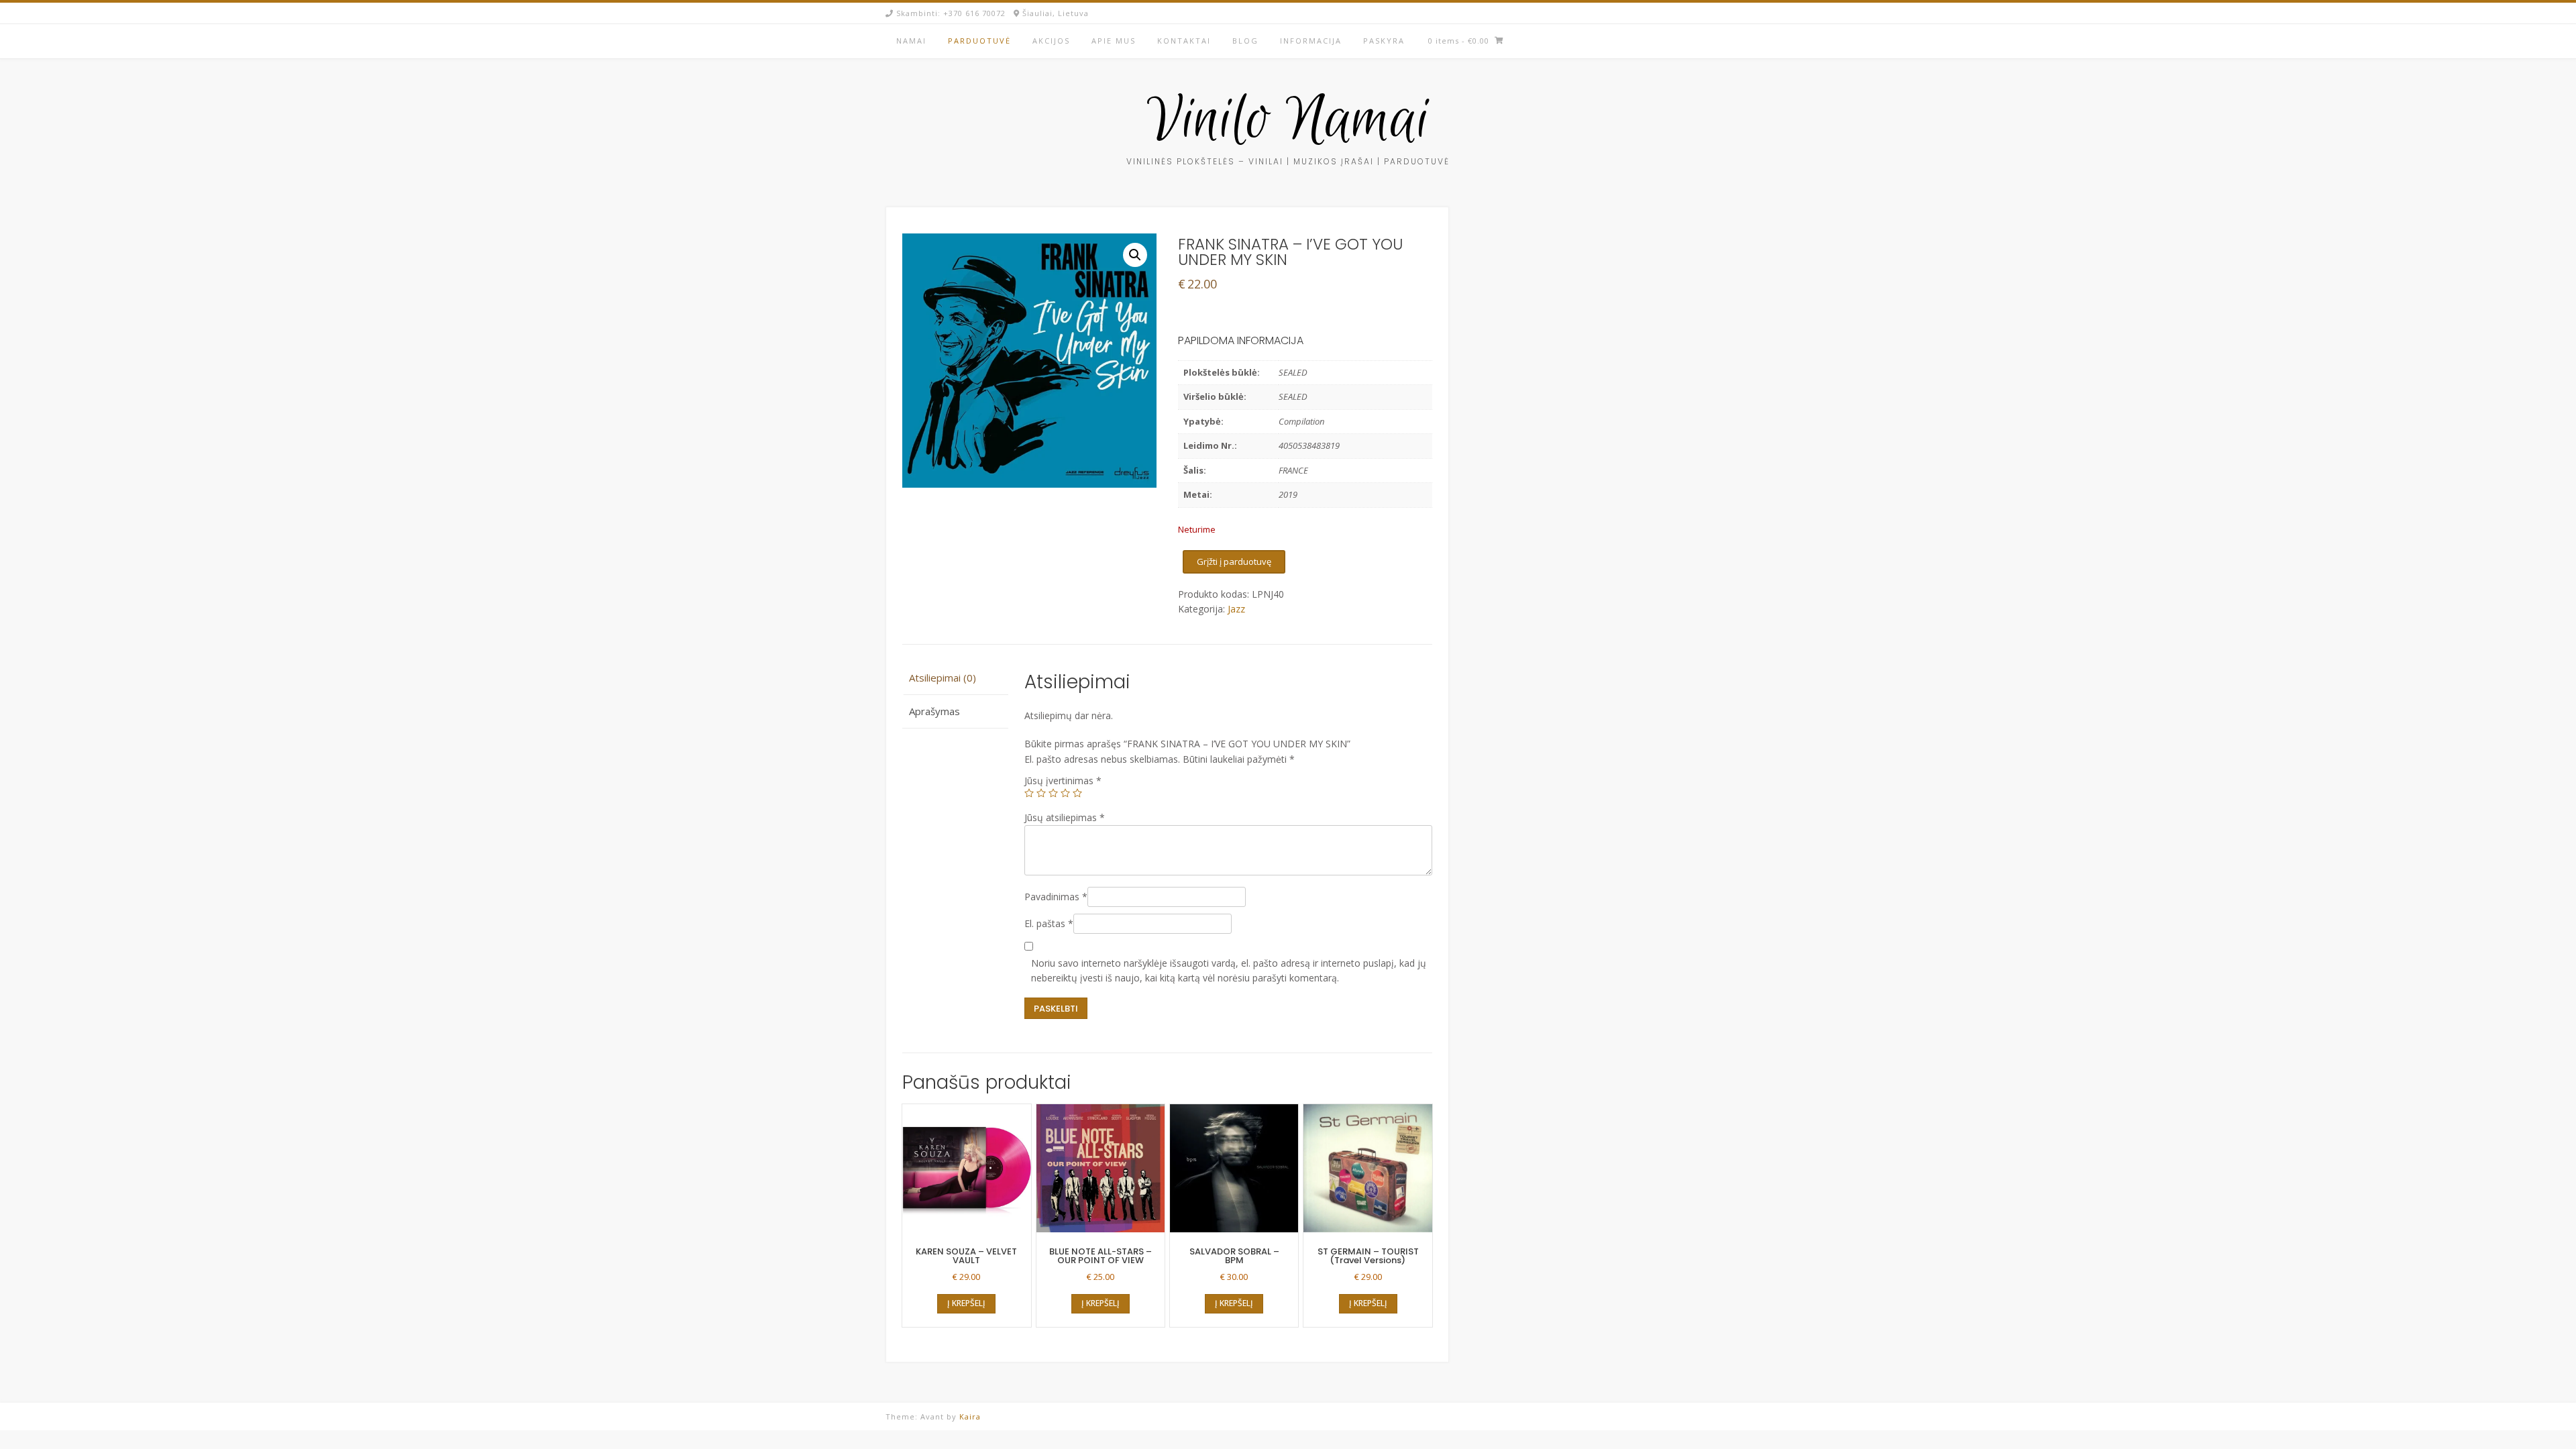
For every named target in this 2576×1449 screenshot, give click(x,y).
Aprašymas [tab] (934, 711)
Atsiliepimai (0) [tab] (943, 678)
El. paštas (1049, 923)
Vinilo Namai (1288, 121)
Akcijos (1051, 41)
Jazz (1236, 609)
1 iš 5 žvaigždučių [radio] (1029, 793)
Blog (1245, 41)
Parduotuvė (979, 41)
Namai (911, 41)
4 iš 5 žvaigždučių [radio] (1065, 793)
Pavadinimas (1056, 897)
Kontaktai (1184, 41)
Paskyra (1384, 41)
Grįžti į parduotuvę (1234, 561)
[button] (1135, 255)
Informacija (1311, 41)
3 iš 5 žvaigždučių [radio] (1053, 793)
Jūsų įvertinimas (1063, 781)
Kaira (970, 1416)
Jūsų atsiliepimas (1065, 817)
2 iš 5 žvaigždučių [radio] (1041, 793)
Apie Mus (1114, 41)
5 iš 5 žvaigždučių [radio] (1077, 793)
